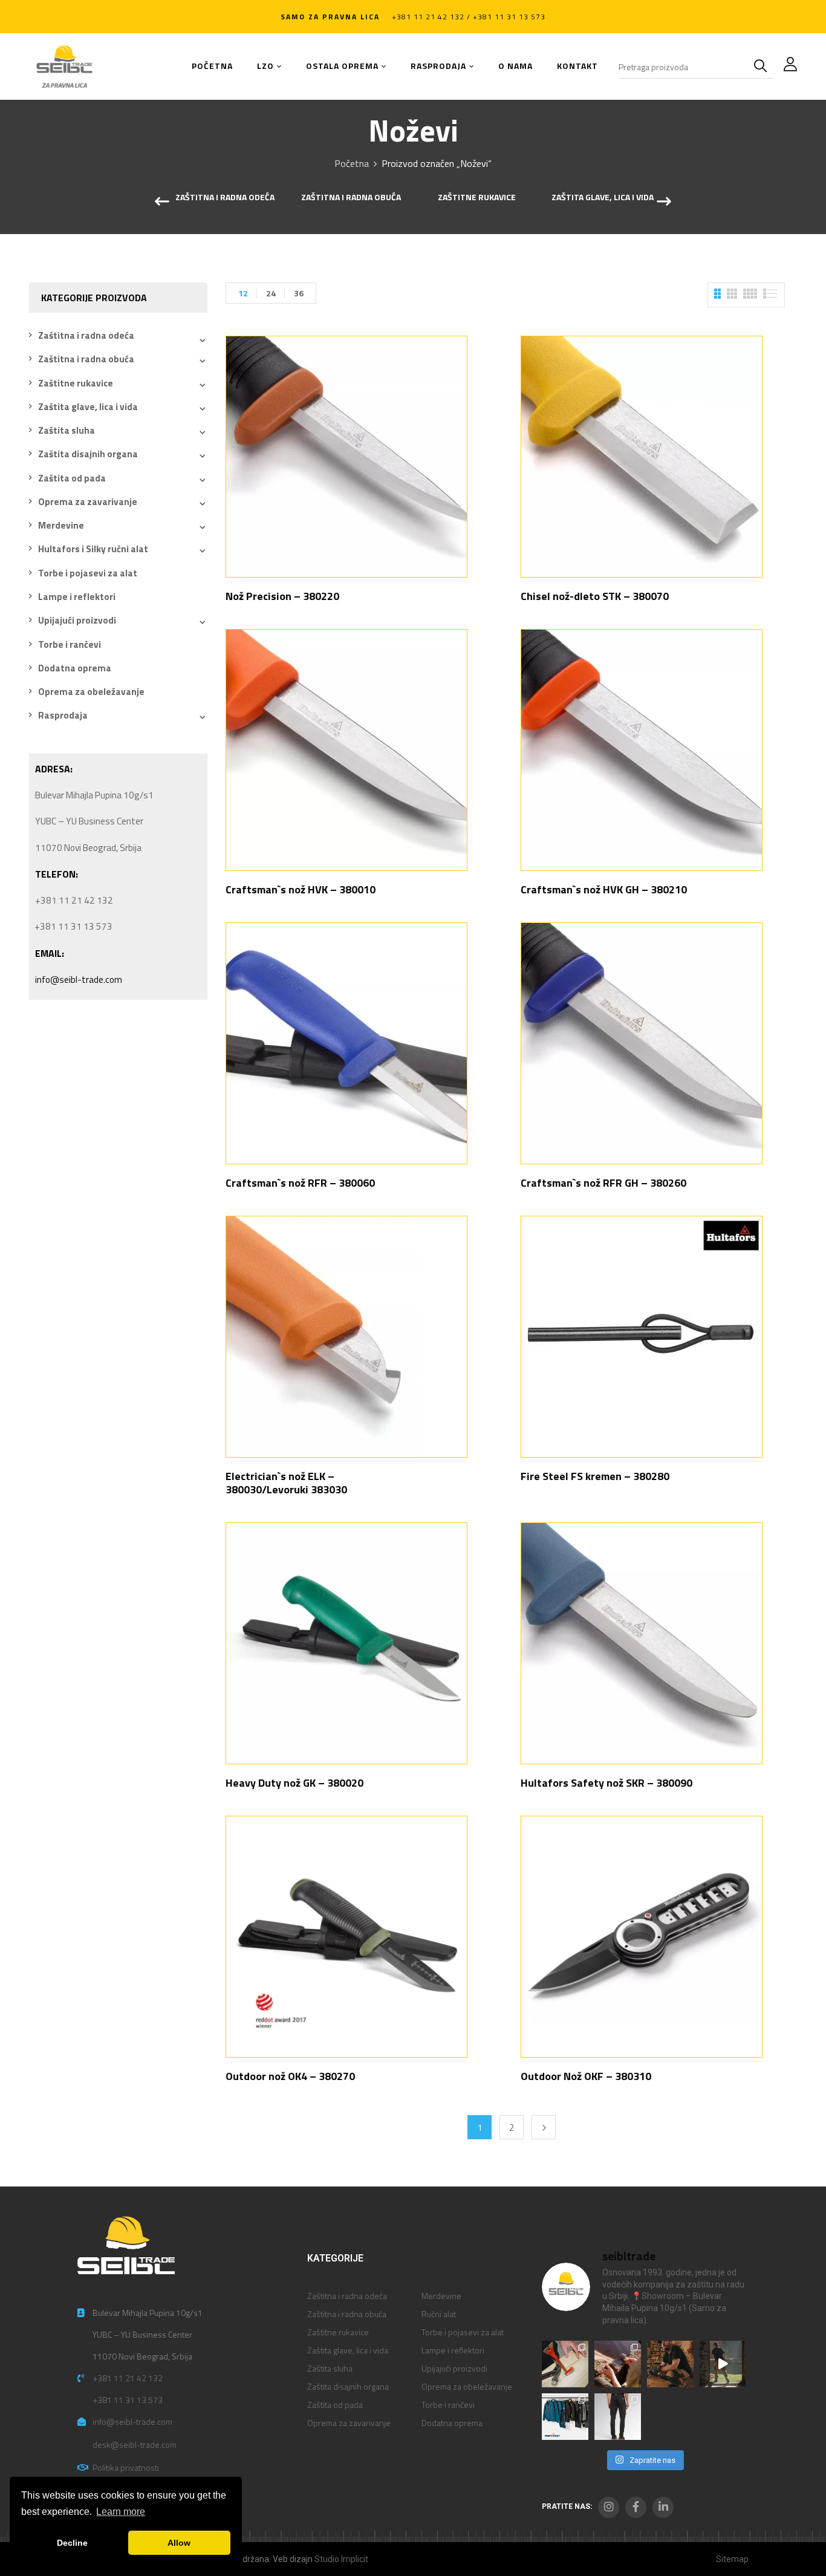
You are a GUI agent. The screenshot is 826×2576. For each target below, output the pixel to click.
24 (271, 293)
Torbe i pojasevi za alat (88, 573)
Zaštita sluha (67, 430)
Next (544, 2127)
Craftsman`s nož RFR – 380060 (300, 1183)
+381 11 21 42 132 (128, 2378)
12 (243, 293)
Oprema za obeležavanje (91, 692)
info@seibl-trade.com (79, 980)
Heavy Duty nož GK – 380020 (294, 1783)
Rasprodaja (63, 715)
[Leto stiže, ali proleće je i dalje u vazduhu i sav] (618, 2364)
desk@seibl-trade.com (135, 2444)
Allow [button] (179, 2543)
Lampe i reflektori (77, 597)
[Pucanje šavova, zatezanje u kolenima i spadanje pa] (670, 2364)
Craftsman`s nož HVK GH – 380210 (604, 889)
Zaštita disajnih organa (88, 454)
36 (299, 293)
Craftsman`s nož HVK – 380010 (301, 889)
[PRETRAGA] (763, 67)
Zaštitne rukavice (477, 198)
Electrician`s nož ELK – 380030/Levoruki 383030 (286, 1483)
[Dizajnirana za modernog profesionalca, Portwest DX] (565, 2417)
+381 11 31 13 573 (128, 2400)
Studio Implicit (341, 2559)
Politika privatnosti (126, 2467)
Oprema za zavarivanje (88, 502)
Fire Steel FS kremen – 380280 (595, 1476)
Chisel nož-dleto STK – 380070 (595, 596)
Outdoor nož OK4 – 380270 (290, 2076)
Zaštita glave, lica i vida (603, 198)
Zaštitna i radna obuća (351, 198)
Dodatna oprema (75, 668)
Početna (352, 163)
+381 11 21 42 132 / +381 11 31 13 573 (469, 17)
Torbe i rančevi (70, 644)
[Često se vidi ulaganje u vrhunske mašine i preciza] (723, 2364)
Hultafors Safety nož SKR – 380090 (606, 1783)
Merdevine (61, 525)
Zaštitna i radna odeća (225, 198)
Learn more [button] (121, 2512)
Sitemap (732, 2559)
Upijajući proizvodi (77, 620)
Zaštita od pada (72, 478)
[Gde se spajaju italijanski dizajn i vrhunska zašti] (618, 2417)
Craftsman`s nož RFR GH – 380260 (603, 1183)
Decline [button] (72, 2543)
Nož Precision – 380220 (282, 596)
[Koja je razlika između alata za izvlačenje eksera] (565, 2364)
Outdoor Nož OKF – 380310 (586, 2076)
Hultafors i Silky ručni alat (93, 549)
